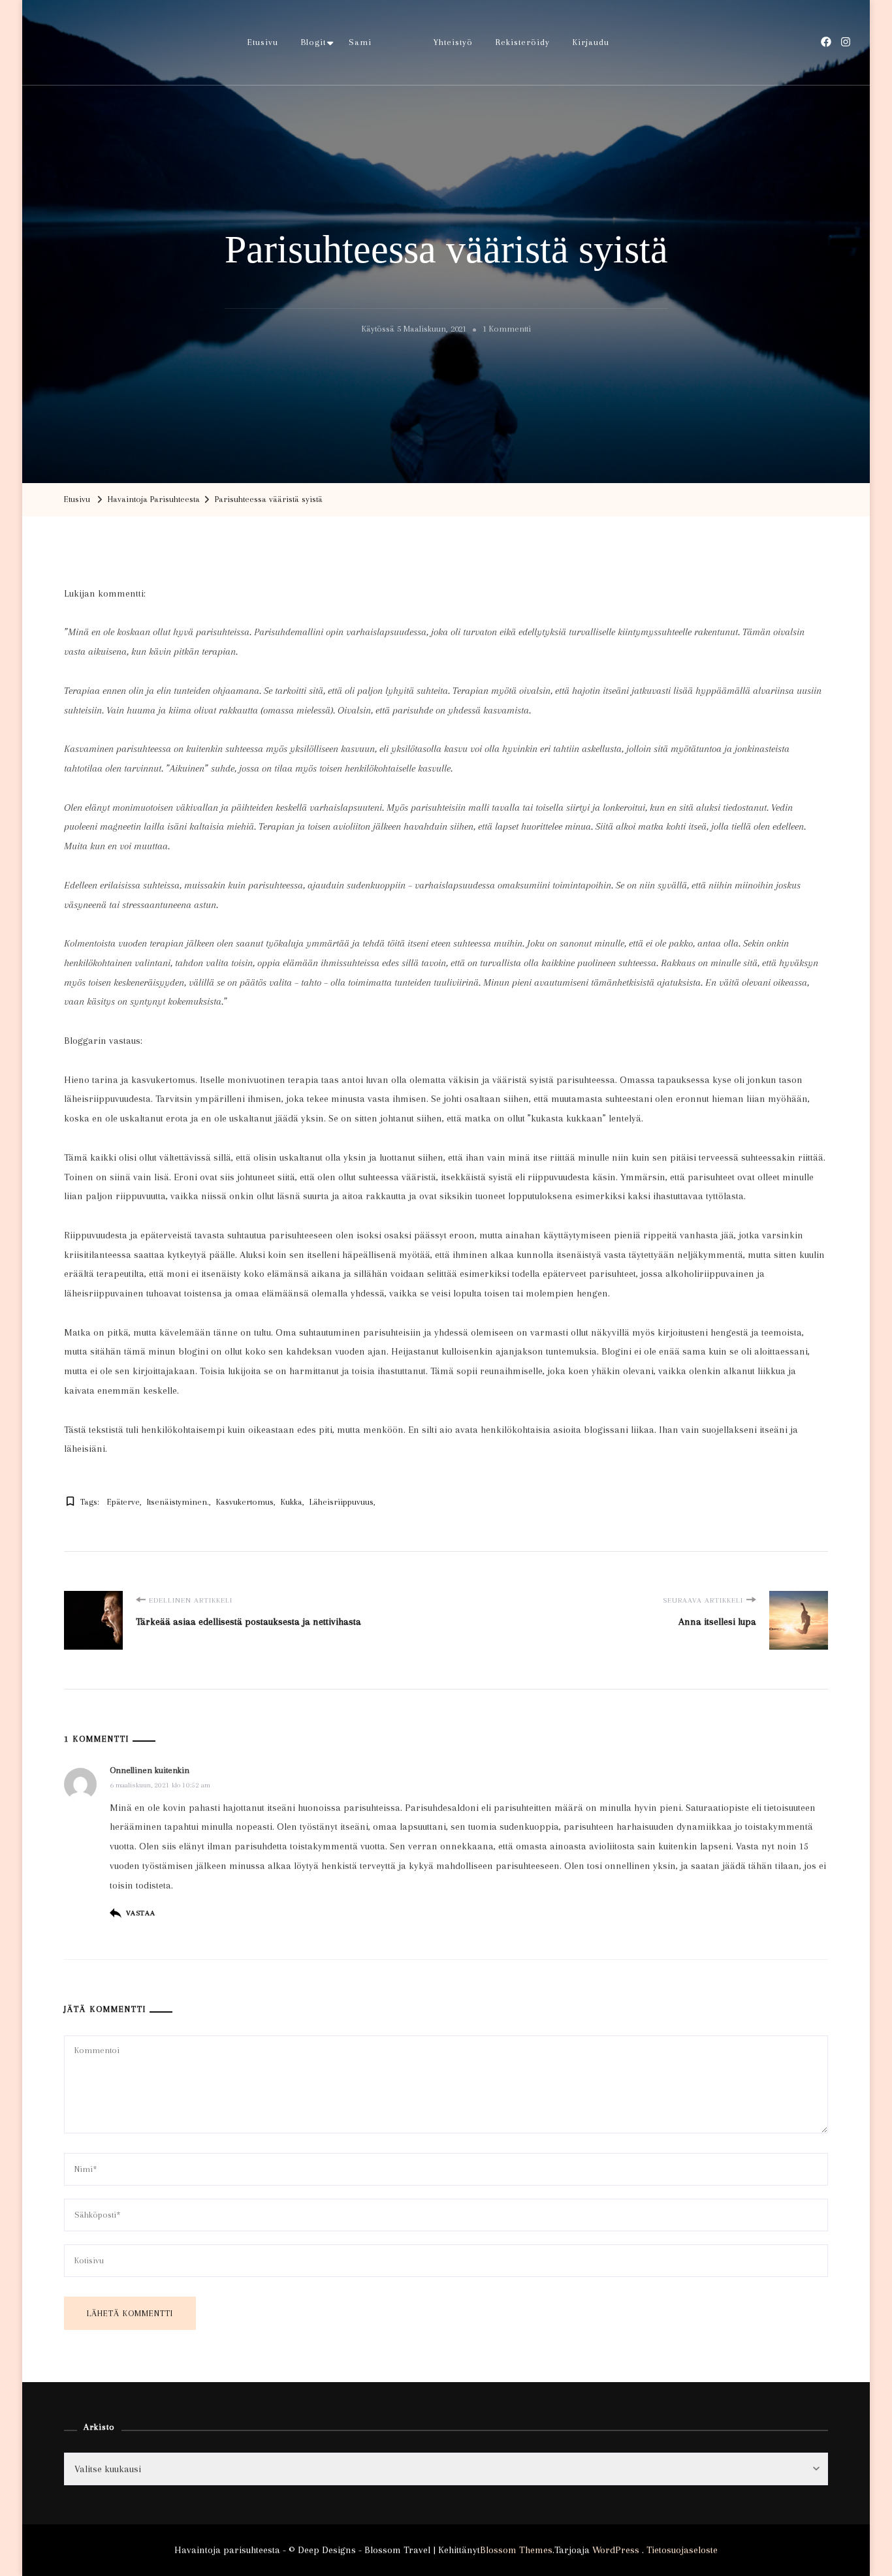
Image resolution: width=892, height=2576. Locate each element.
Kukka (292, 1502)
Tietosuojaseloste (682, 2550)
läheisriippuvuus (342, 1502)
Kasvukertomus (245, 1502)
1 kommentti (507, 331)
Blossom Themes (516, 2550)
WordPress (616, 2550)
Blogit (313, 42)
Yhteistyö (453, 42)
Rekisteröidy (523, 42)
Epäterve (123, 1502)
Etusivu (263, 42)
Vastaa (141, 1913)
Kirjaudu (591, 42)
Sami (360, 42)
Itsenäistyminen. (178, 1502)
